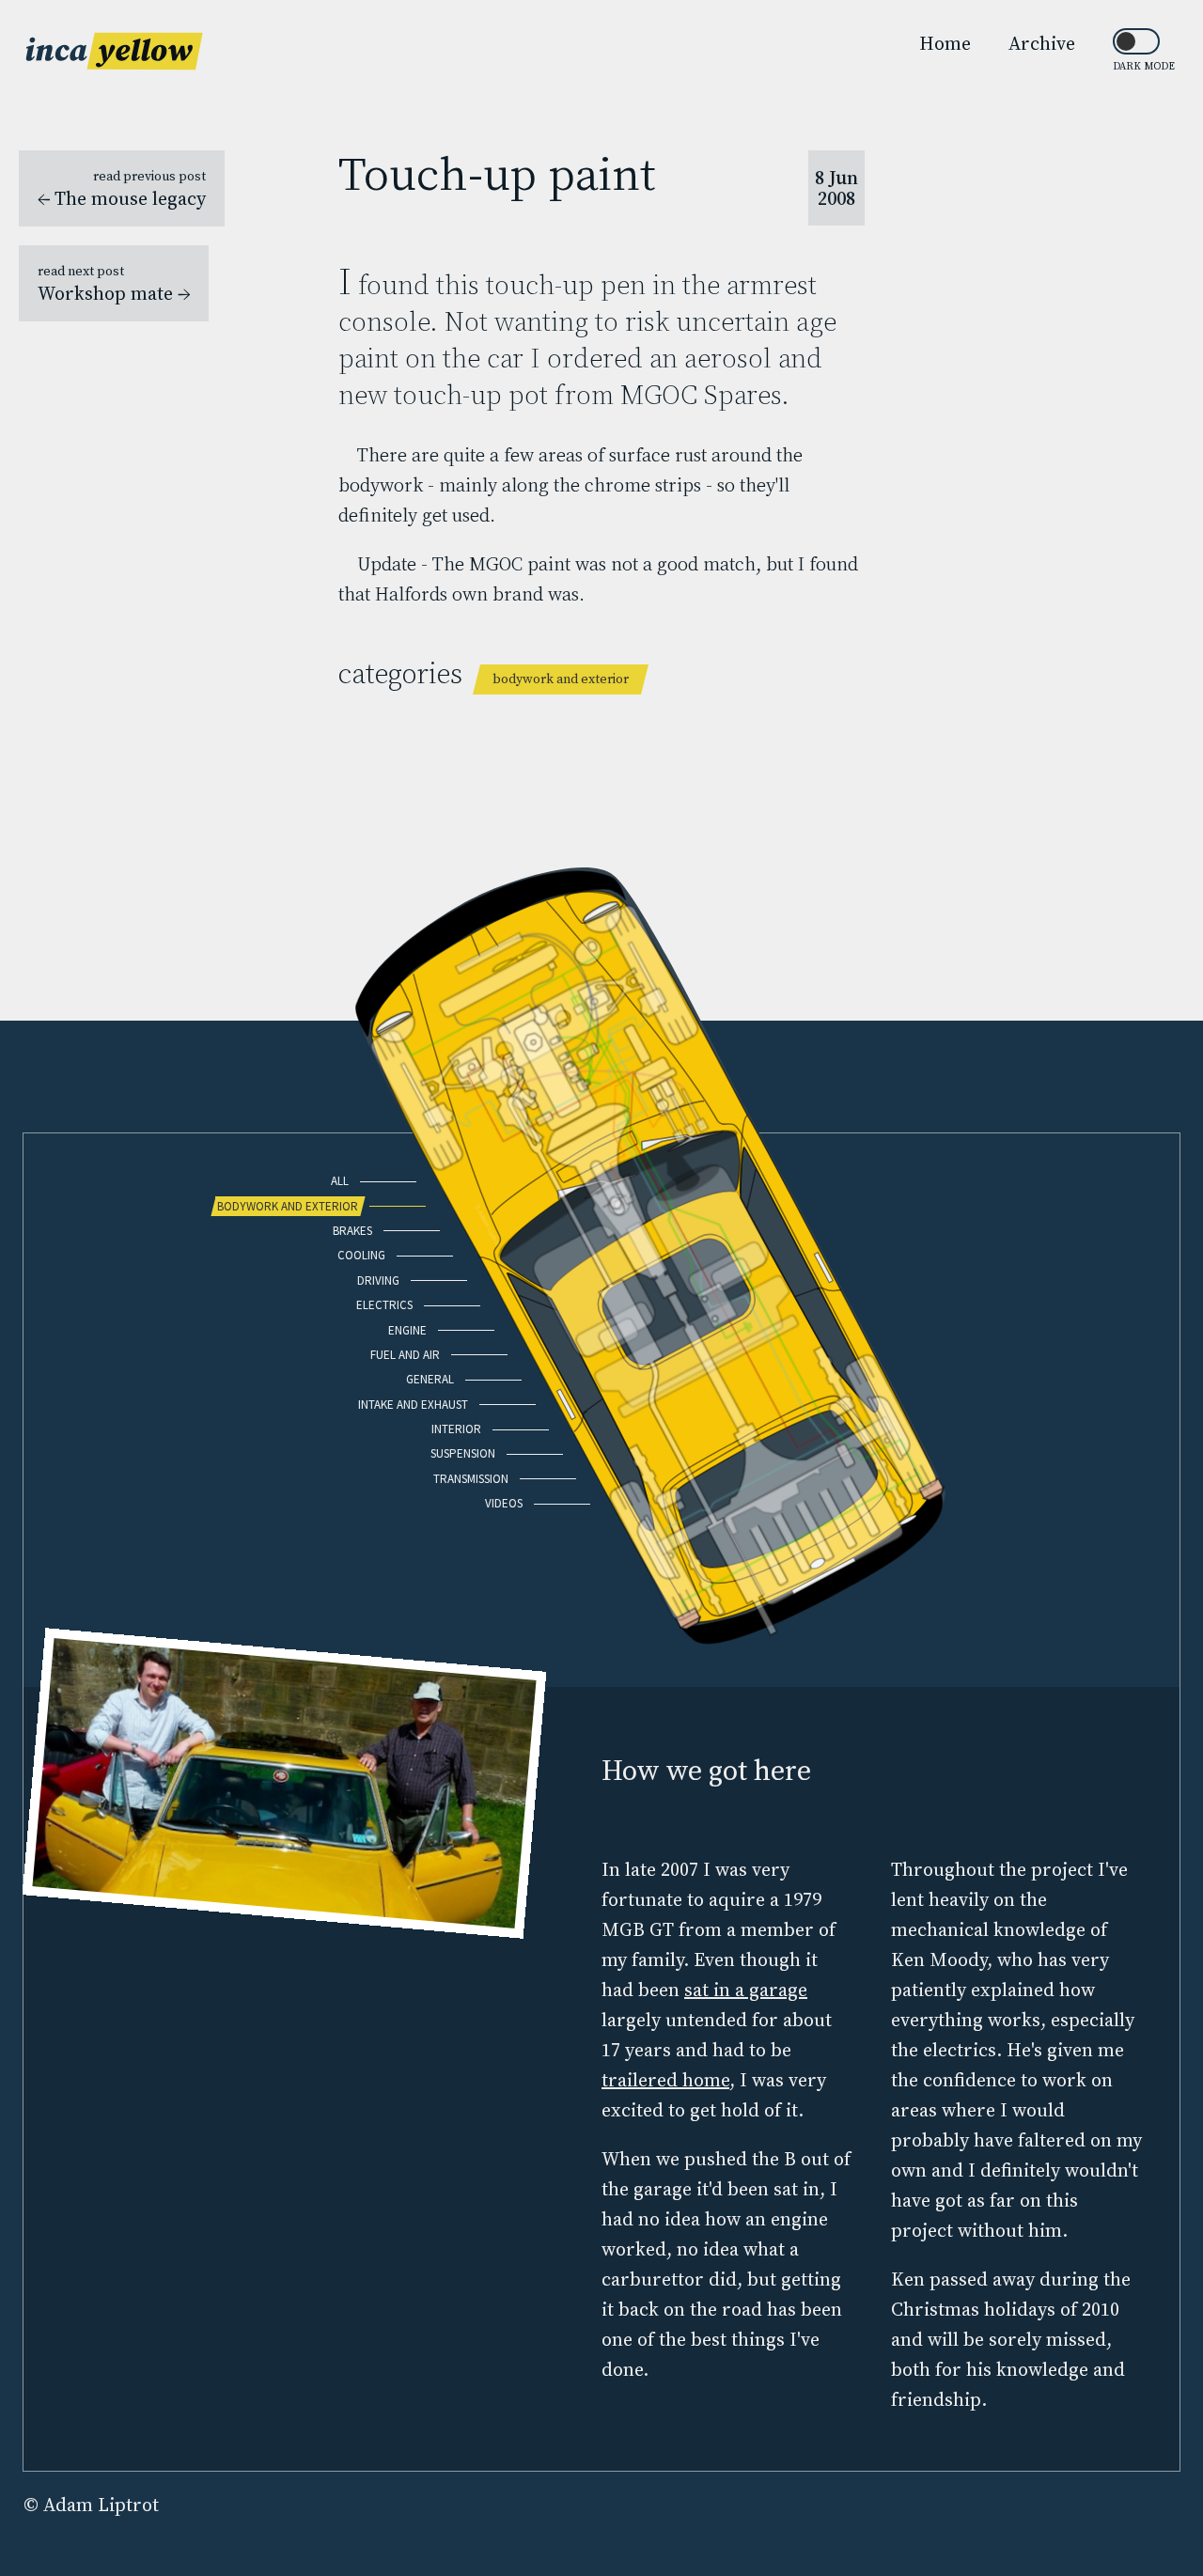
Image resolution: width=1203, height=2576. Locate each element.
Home (945, 43)
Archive (1042, 43)
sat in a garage (746, 1990)
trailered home (665, 2080)
